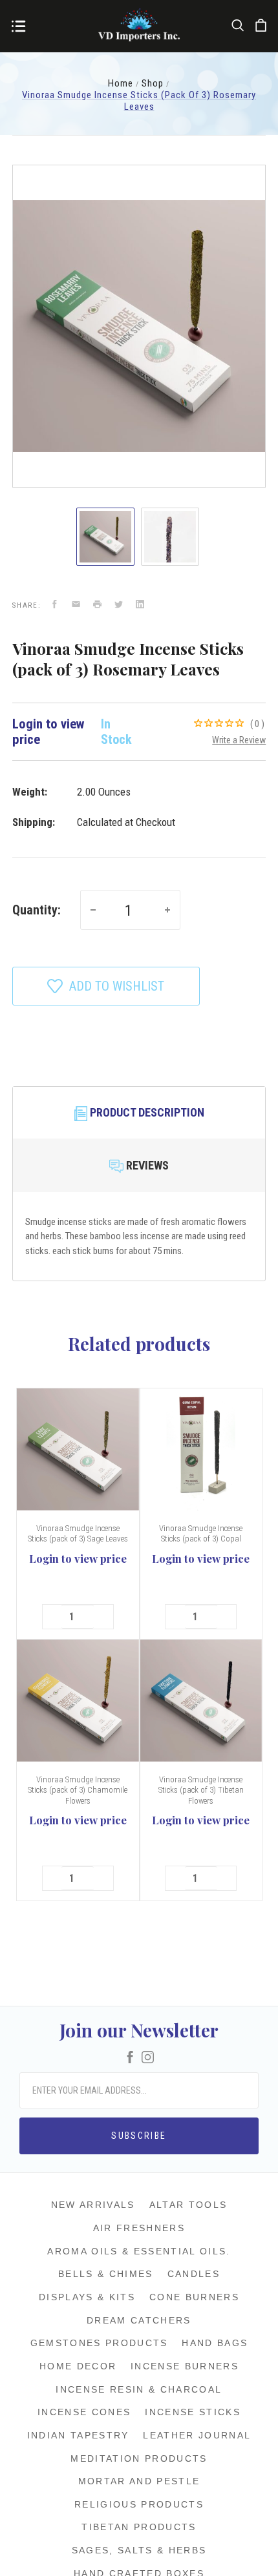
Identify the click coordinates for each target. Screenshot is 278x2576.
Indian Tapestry (78, 2435)
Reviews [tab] (146, 1165)
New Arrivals (93, 2205)
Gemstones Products (99, 2343)
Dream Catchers (139, 2320)
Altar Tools (188, 2205)
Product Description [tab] (146, 1112)
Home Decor (78, 2366)
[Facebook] (130, 2058)
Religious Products (139, 2504)
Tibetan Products (139, 2527)
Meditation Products (139, 2458)
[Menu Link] (18, 27)
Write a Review (239, 740)
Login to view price (78, 1558)
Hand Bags (215, 2343)
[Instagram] (148, 2058)
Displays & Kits (87, 2297)
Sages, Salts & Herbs (139, 2550)
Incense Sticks (193, 2412)
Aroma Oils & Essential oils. (139, 2251)
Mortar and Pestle (139, 2481)
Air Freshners (139, 2228)
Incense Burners (185, 2366)
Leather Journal (197, 2435)
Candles (194, 2274)
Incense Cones (84, 2412)
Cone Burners (194, 2297)
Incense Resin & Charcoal (139, 2389)
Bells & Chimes (106, 2274)
